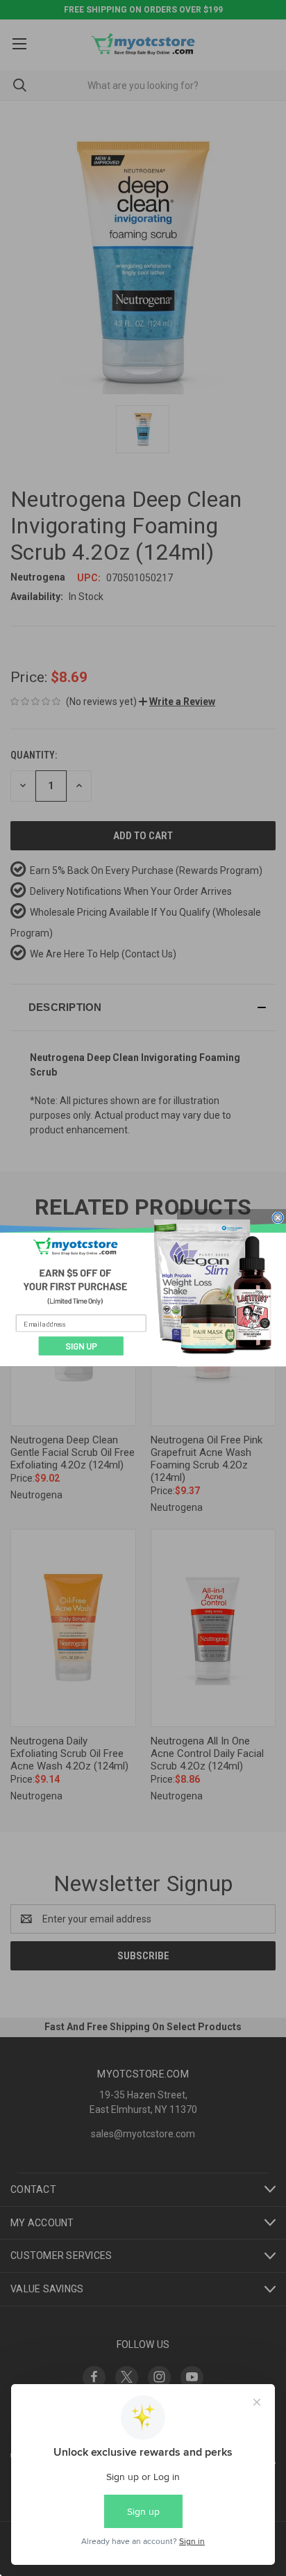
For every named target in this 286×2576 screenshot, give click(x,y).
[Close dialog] (278, 1218)
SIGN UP (81, 1346)
